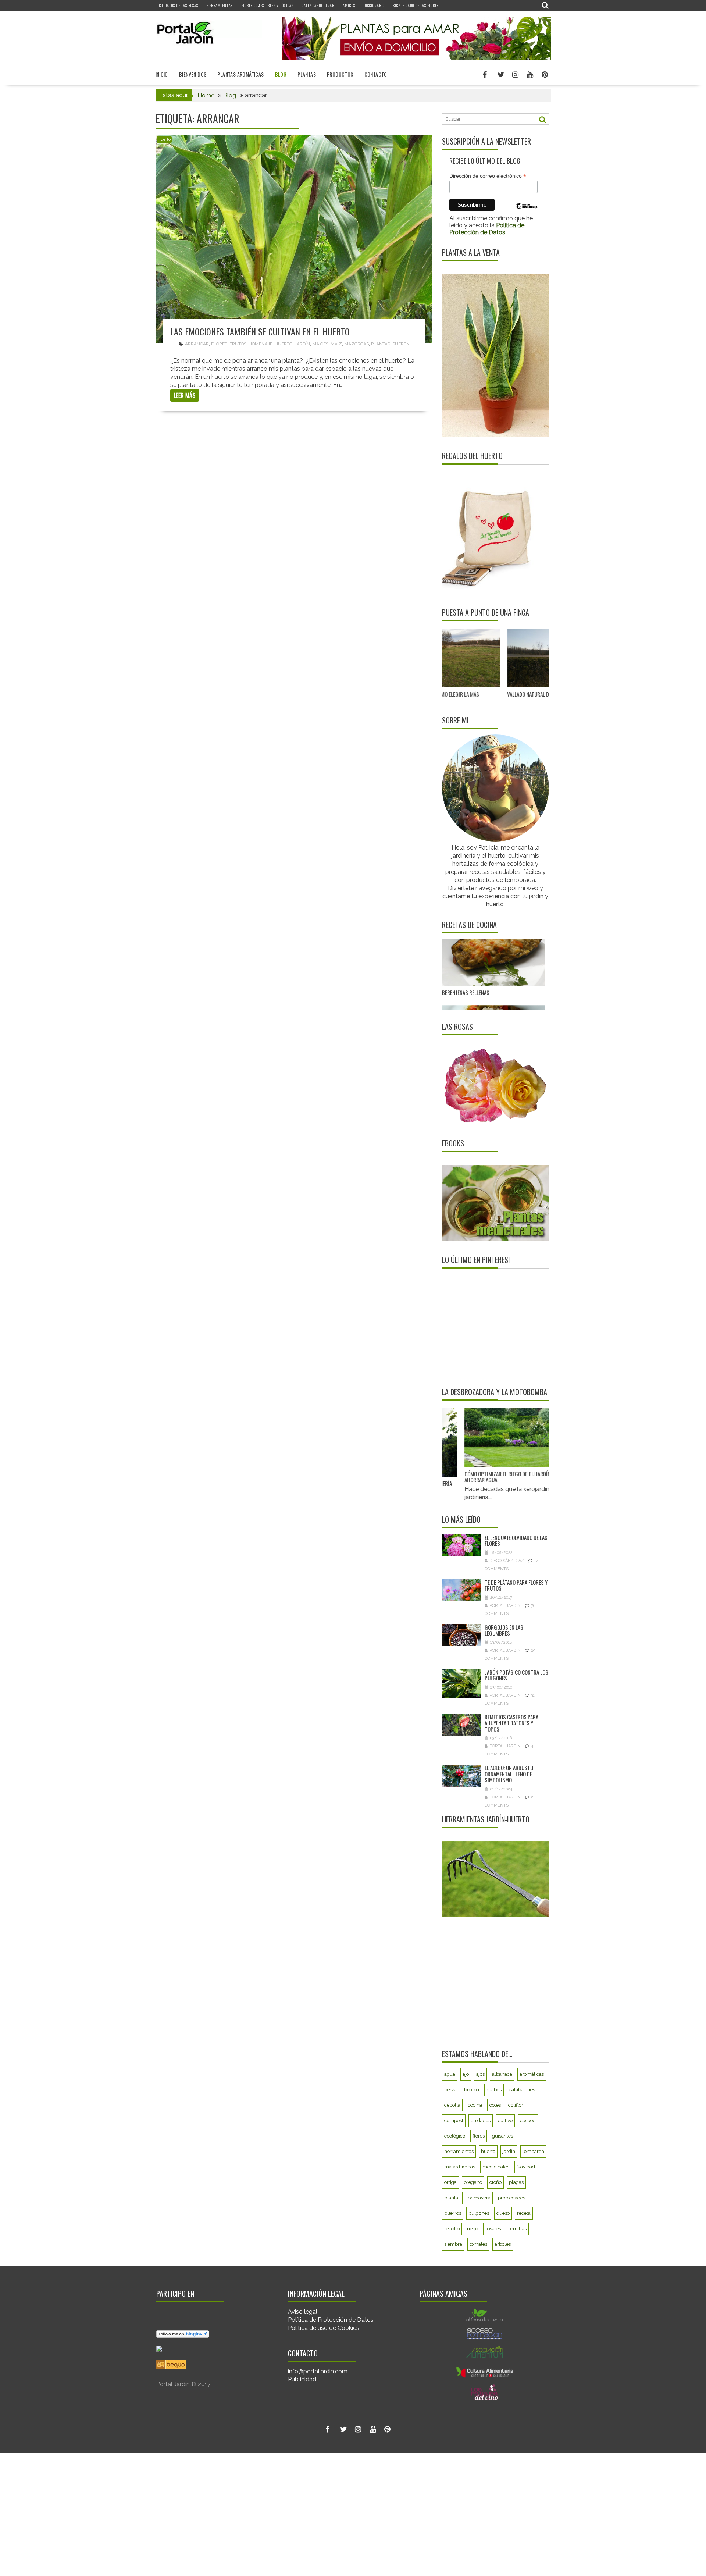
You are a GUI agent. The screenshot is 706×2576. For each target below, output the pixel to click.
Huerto (164, 140)
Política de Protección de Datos (331, 2320)
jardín (302, 344)
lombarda (533, 2151)
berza (450, 2090)
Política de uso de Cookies (324, 2328)
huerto (284, 344)
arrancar (197, 344)
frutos (238, 344)
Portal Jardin (505, 1606)
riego (473, 2229)
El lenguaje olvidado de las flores (516, 1540)
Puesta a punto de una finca (486, 612)
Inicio (162, 74)
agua (450, 2074)
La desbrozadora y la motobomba (495, 1392)
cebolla (452, 2105)
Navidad (526, 2167)
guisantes (502, 2136)
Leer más (185, 395)
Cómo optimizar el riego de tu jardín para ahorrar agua (482, 1476)
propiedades (511, 2198)
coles (495, 2105)
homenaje (261, 344)
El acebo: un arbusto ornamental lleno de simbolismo (509, 1774)
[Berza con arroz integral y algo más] (494, 948)
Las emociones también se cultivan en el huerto (260, 331)
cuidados (481, 2120)
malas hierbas (460, 2167)
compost (454, 2120)
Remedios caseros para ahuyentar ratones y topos (511, 1723)
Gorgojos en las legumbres (504, 1630)
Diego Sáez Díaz (507, 1561)
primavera (479, 2198)
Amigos (349, 5)
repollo (452, 2229)
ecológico (455, 2136)
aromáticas (532, 2074)
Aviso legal (303, 2312)
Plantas (307, 74)
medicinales (496, 2167)
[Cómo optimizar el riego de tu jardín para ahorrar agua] (484, 1438)
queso (503, 2213)
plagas (516, 2182)
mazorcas (356, 344)
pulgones (479, 2213)
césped (528, 2120)
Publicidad (302, 2379)
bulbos (494, 2090)
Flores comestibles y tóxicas (267, 5)
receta (524, 2213)
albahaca (502, 2074)
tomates (478, 2244)
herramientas (459, 2151)
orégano (473, 2182)
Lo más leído (461, 1519)
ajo (466, 2074)
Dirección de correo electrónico (488, 176)
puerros (453, 2213)
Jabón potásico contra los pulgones (516, 1675)
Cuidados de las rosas (179, 5)
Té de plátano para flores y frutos (516, 1585)
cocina (475, 2105)
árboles (503, 2244)
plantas (381, 344)
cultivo (505, 2120)
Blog (281, 74)
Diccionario (374, 5)
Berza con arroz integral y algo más (485, 984)
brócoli (472, 2090)
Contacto (376, 74)
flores (219, 344)
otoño (495, 2182)
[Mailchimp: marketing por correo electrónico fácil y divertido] (527, 211)
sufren (401, 344)
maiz (336, 344)
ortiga (450, 2182)
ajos (480, 2074)
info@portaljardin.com (318, 2371)
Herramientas (220, 5)
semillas (517, 2229)
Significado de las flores (416, 5)
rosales (493, 2229)
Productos (340, 74)
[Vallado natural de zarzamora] (465, 658)
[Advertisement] (488, 1327)
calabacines (522, 2090)
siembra (453, 2244)
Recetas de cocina (469, 925)
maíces (320, 344)
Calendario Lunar (318, 5)
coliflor (516, 2105)
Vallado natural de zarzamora (449, 694)
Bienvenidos (193, 74)
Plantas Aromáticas (240, 74)
